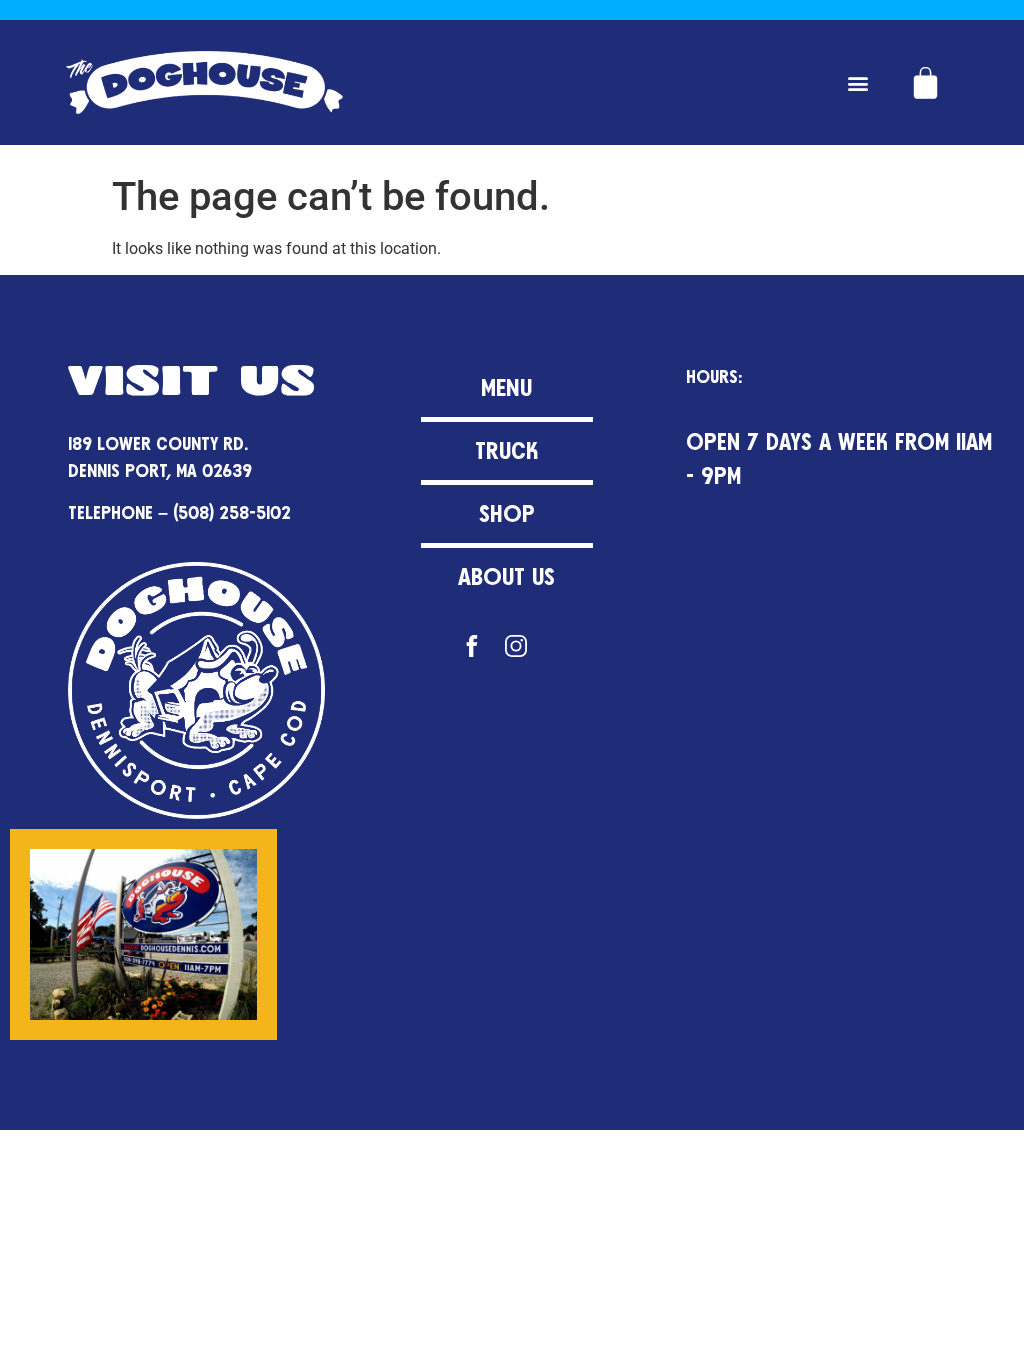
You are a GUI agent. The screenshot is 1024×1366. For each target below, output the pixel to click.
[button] (858, 82)
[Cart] (925, 82)
